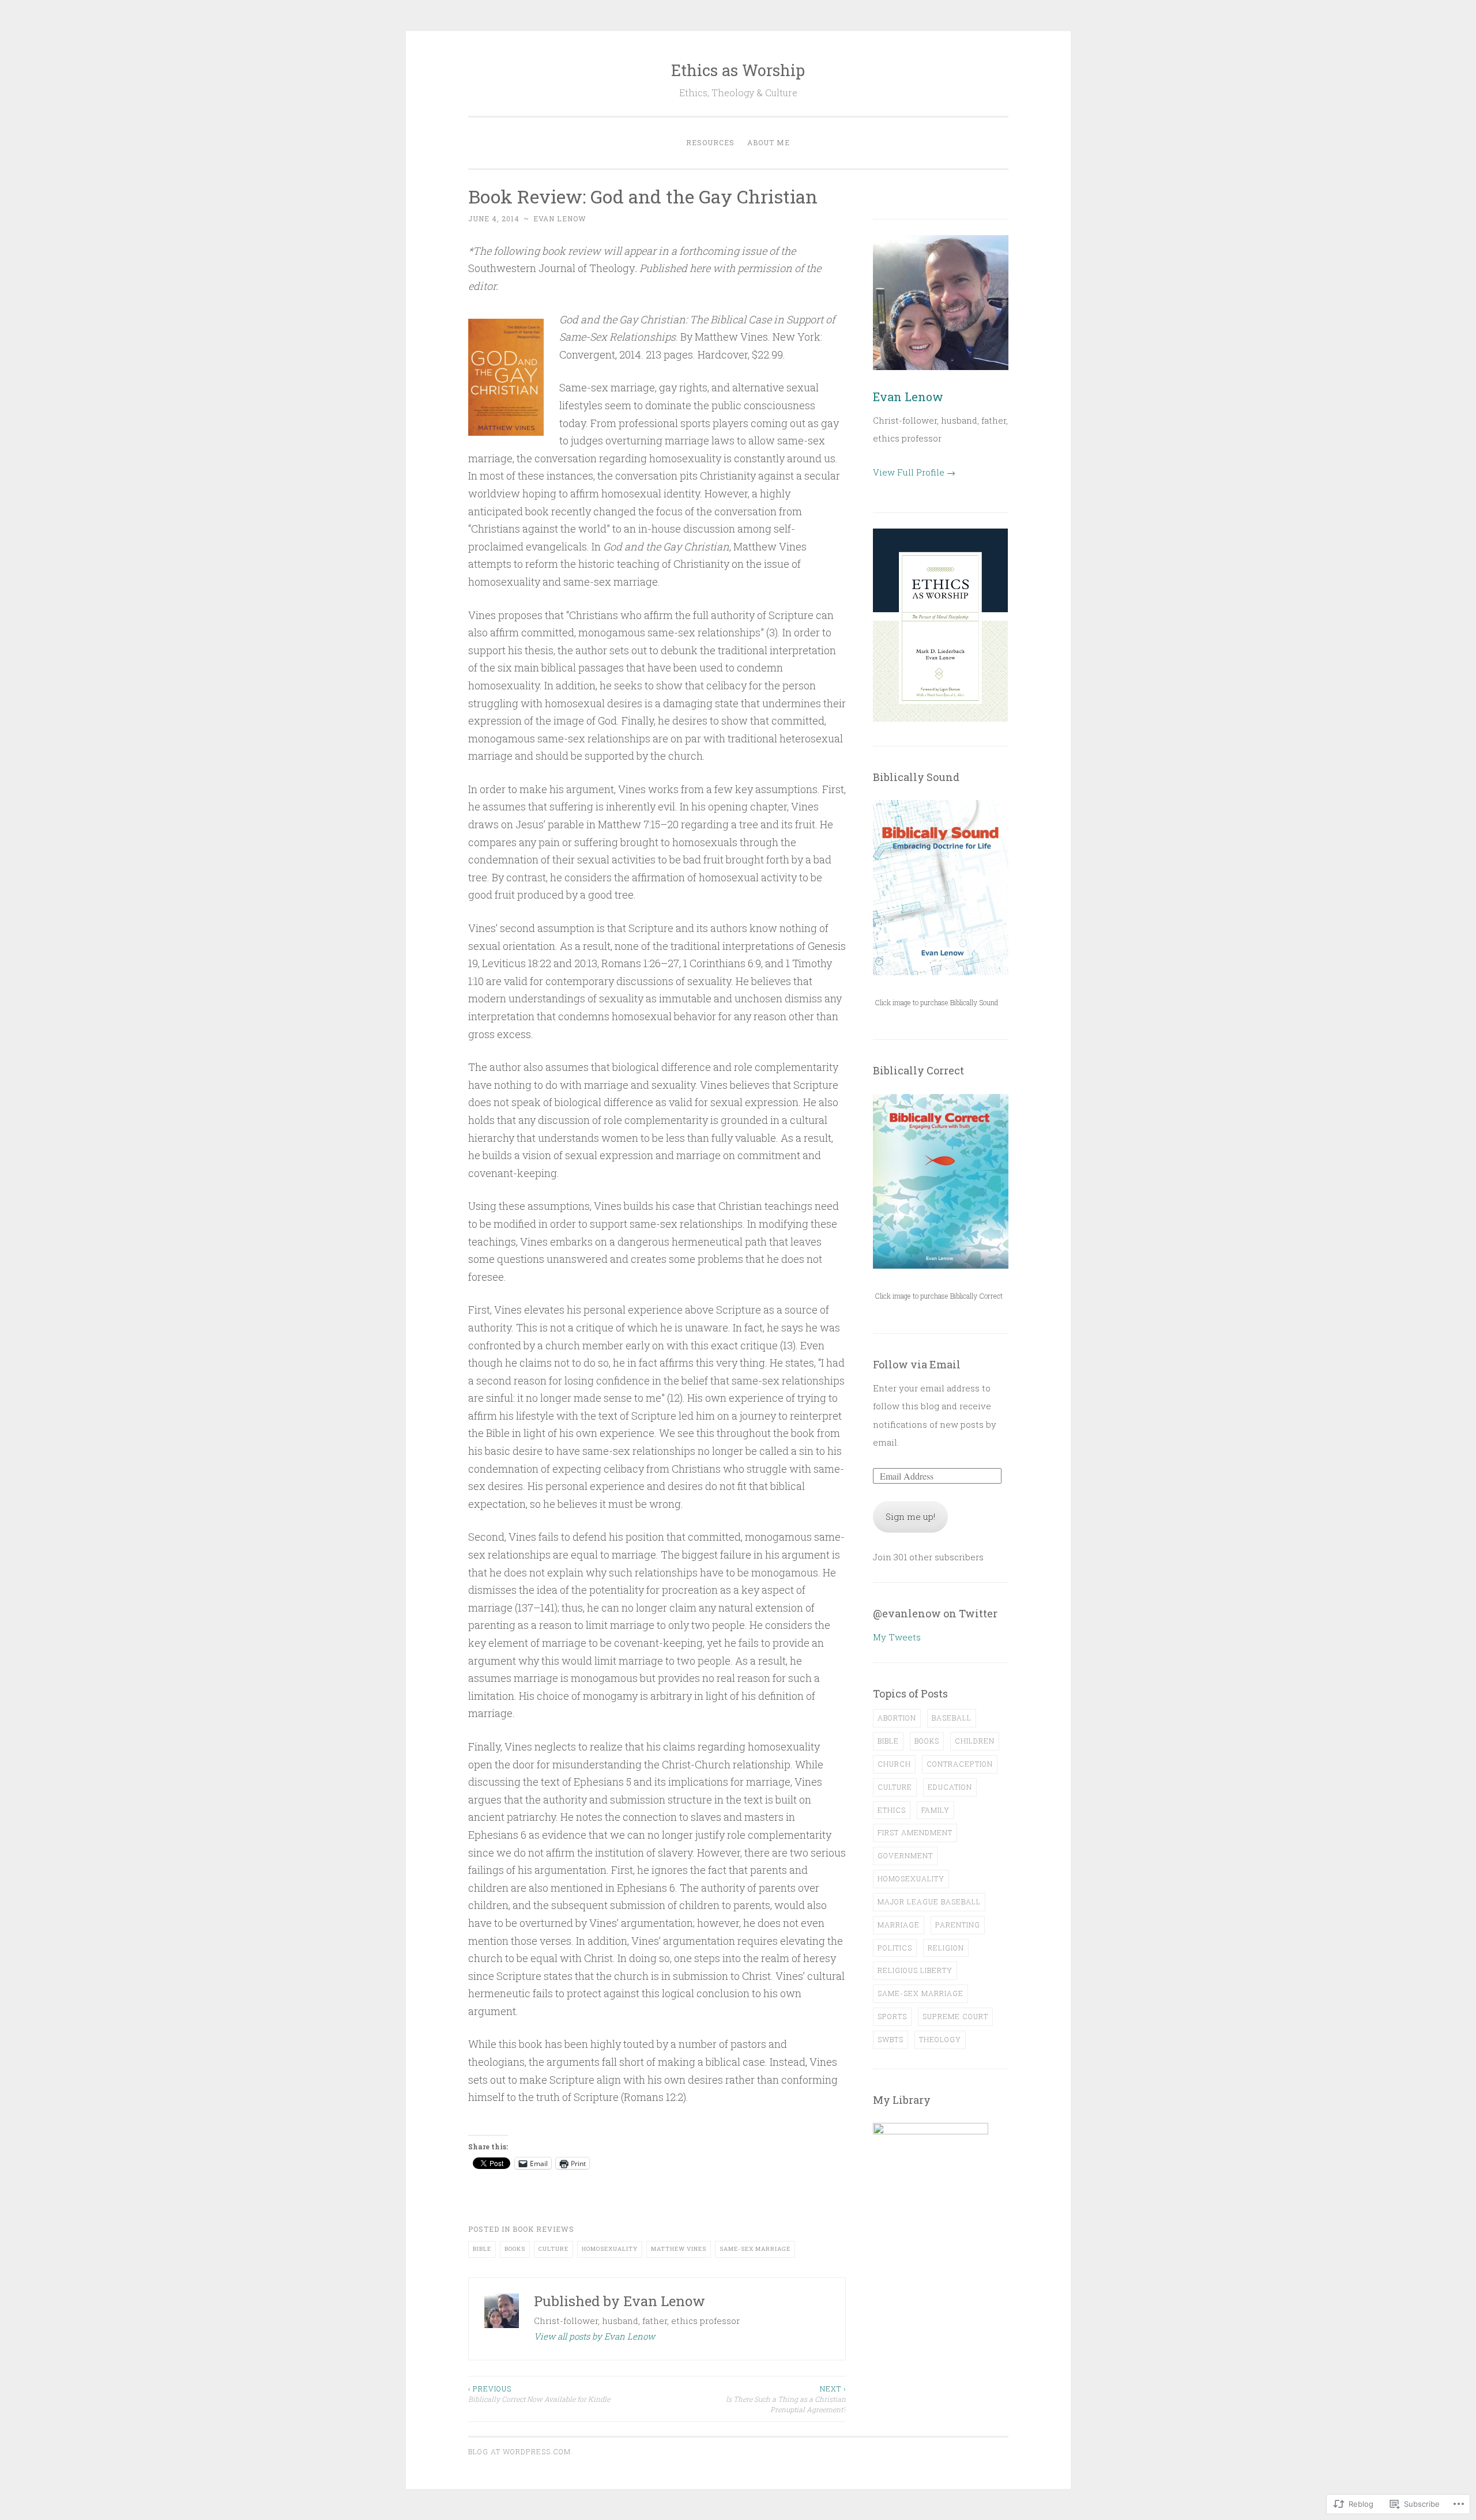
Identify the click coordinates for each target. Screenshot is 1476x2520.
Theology (940, 2039)
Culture (553, 2249)
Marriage (899, 1925)
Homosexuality (610, 2249)
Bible (482, 2249)
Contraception (960, 1764)
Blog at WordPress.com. (521, 2451)
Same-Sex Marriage (755, 2249)
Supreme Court (955, 2016)
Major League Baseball (929, 1902)
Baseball (952, 1718)
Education (950, 1787)
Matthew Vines (679, 2249)
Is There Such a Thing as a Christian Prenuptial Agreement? (786, 2399)
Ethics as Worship (738, 70)
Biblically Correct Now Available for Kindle (539, 2394)
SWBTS (891, 2039)
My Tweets (897, 1637)
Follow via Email (917, 1364)
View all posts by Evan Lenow (594, 2336)
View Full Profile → (914, 472)
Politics (895, 1948)
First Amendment (915, 1832)
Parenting (958, 1925)
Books (515, 2249)
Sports (892, 2016)
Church (894, 1764)
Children (975, 1741)
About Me (769, 142)
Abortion (897, 1718)
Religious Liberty (915, 1970)
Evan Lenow (560, 218)
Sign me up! (910, 1516)
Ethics (892, 1810)
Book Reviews (543, 2229)
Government (905, 1855)
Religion (946, 1948)
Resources (710, 142)
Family (935, 1810)
